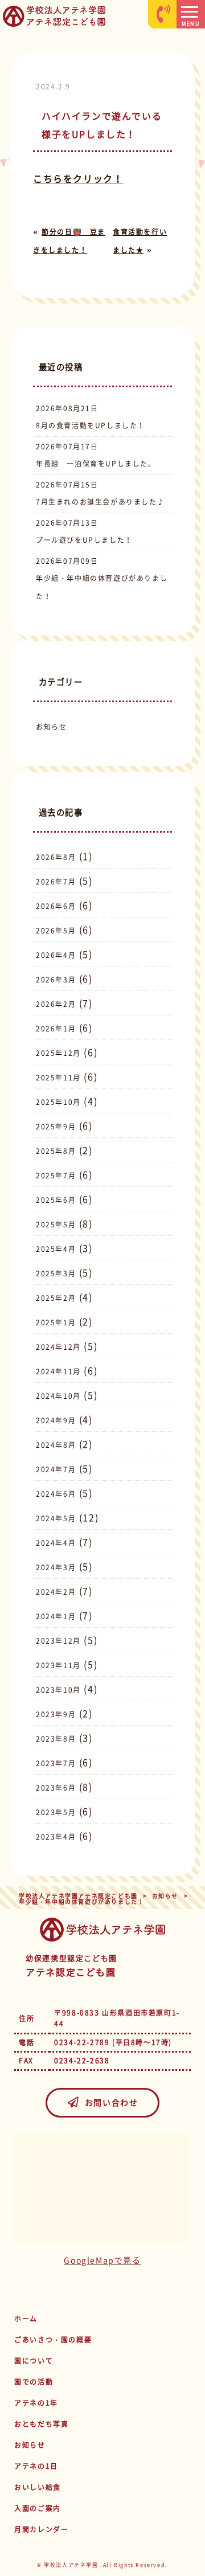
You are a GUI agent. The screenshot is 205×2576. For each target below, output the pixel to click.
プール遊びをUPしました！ (84, 540)
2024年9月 (56, 1420)
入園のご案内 (38, 2508)
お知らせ (51, 727)
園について (34, 2361)
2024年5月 (56, 1518)
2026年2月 (56, 1004)
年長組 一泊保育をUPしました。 (96, 464)
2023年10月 (58, 1690)
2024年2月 (56, 1592)
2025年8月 (56, 1151)
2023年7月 (56, 1763)
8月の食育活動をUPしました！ (91, 425)
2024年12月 (58, 1347)
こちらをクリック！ (78, 178)
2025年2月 (56, 1298)
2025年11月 (58, 1078)
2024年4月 (56, 1543)
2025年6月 (56, 1200)
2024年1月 (56, 1616)
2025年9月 (56, 1127)
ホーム (26, 2319)
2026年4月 (56, 955)
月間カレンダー (41, 2529)
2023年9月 (56, 1714)
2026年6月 (56, 906)
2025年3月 (56, 1273)
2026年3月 (56, 980)
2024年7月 (56, 1469)
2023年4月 (56, 1837)
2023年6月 (56, 1788)
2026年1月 (56, 1029)
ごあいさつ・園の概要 (53, 2340)
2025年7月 (56, 1176)
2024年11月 (58, 1371)
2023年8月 (56, 1739)
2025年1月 (56, 1322)
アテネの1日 (36, 2466)
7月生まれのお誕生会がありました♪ (100, 502)
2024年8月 (56, 1445)
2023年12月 (58, 1641)
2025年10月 (58, 1102)
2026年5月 (56, 931)
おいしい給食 (38, 2487)
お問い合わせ (112, 2102)
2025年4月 (56, 1249)
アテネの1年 (36, 2403)
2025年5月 (56, 1224)
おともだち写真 (41, 2424)
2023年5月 (56, 1812)
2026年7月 (56, 882)
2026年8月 (56, 857)
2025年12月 (58, 1053)
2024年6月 (56, 1494)
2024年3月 (56, 1567)
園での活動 (34, 2382)
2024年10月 (58, 1396)
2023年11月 (58, 1665)
